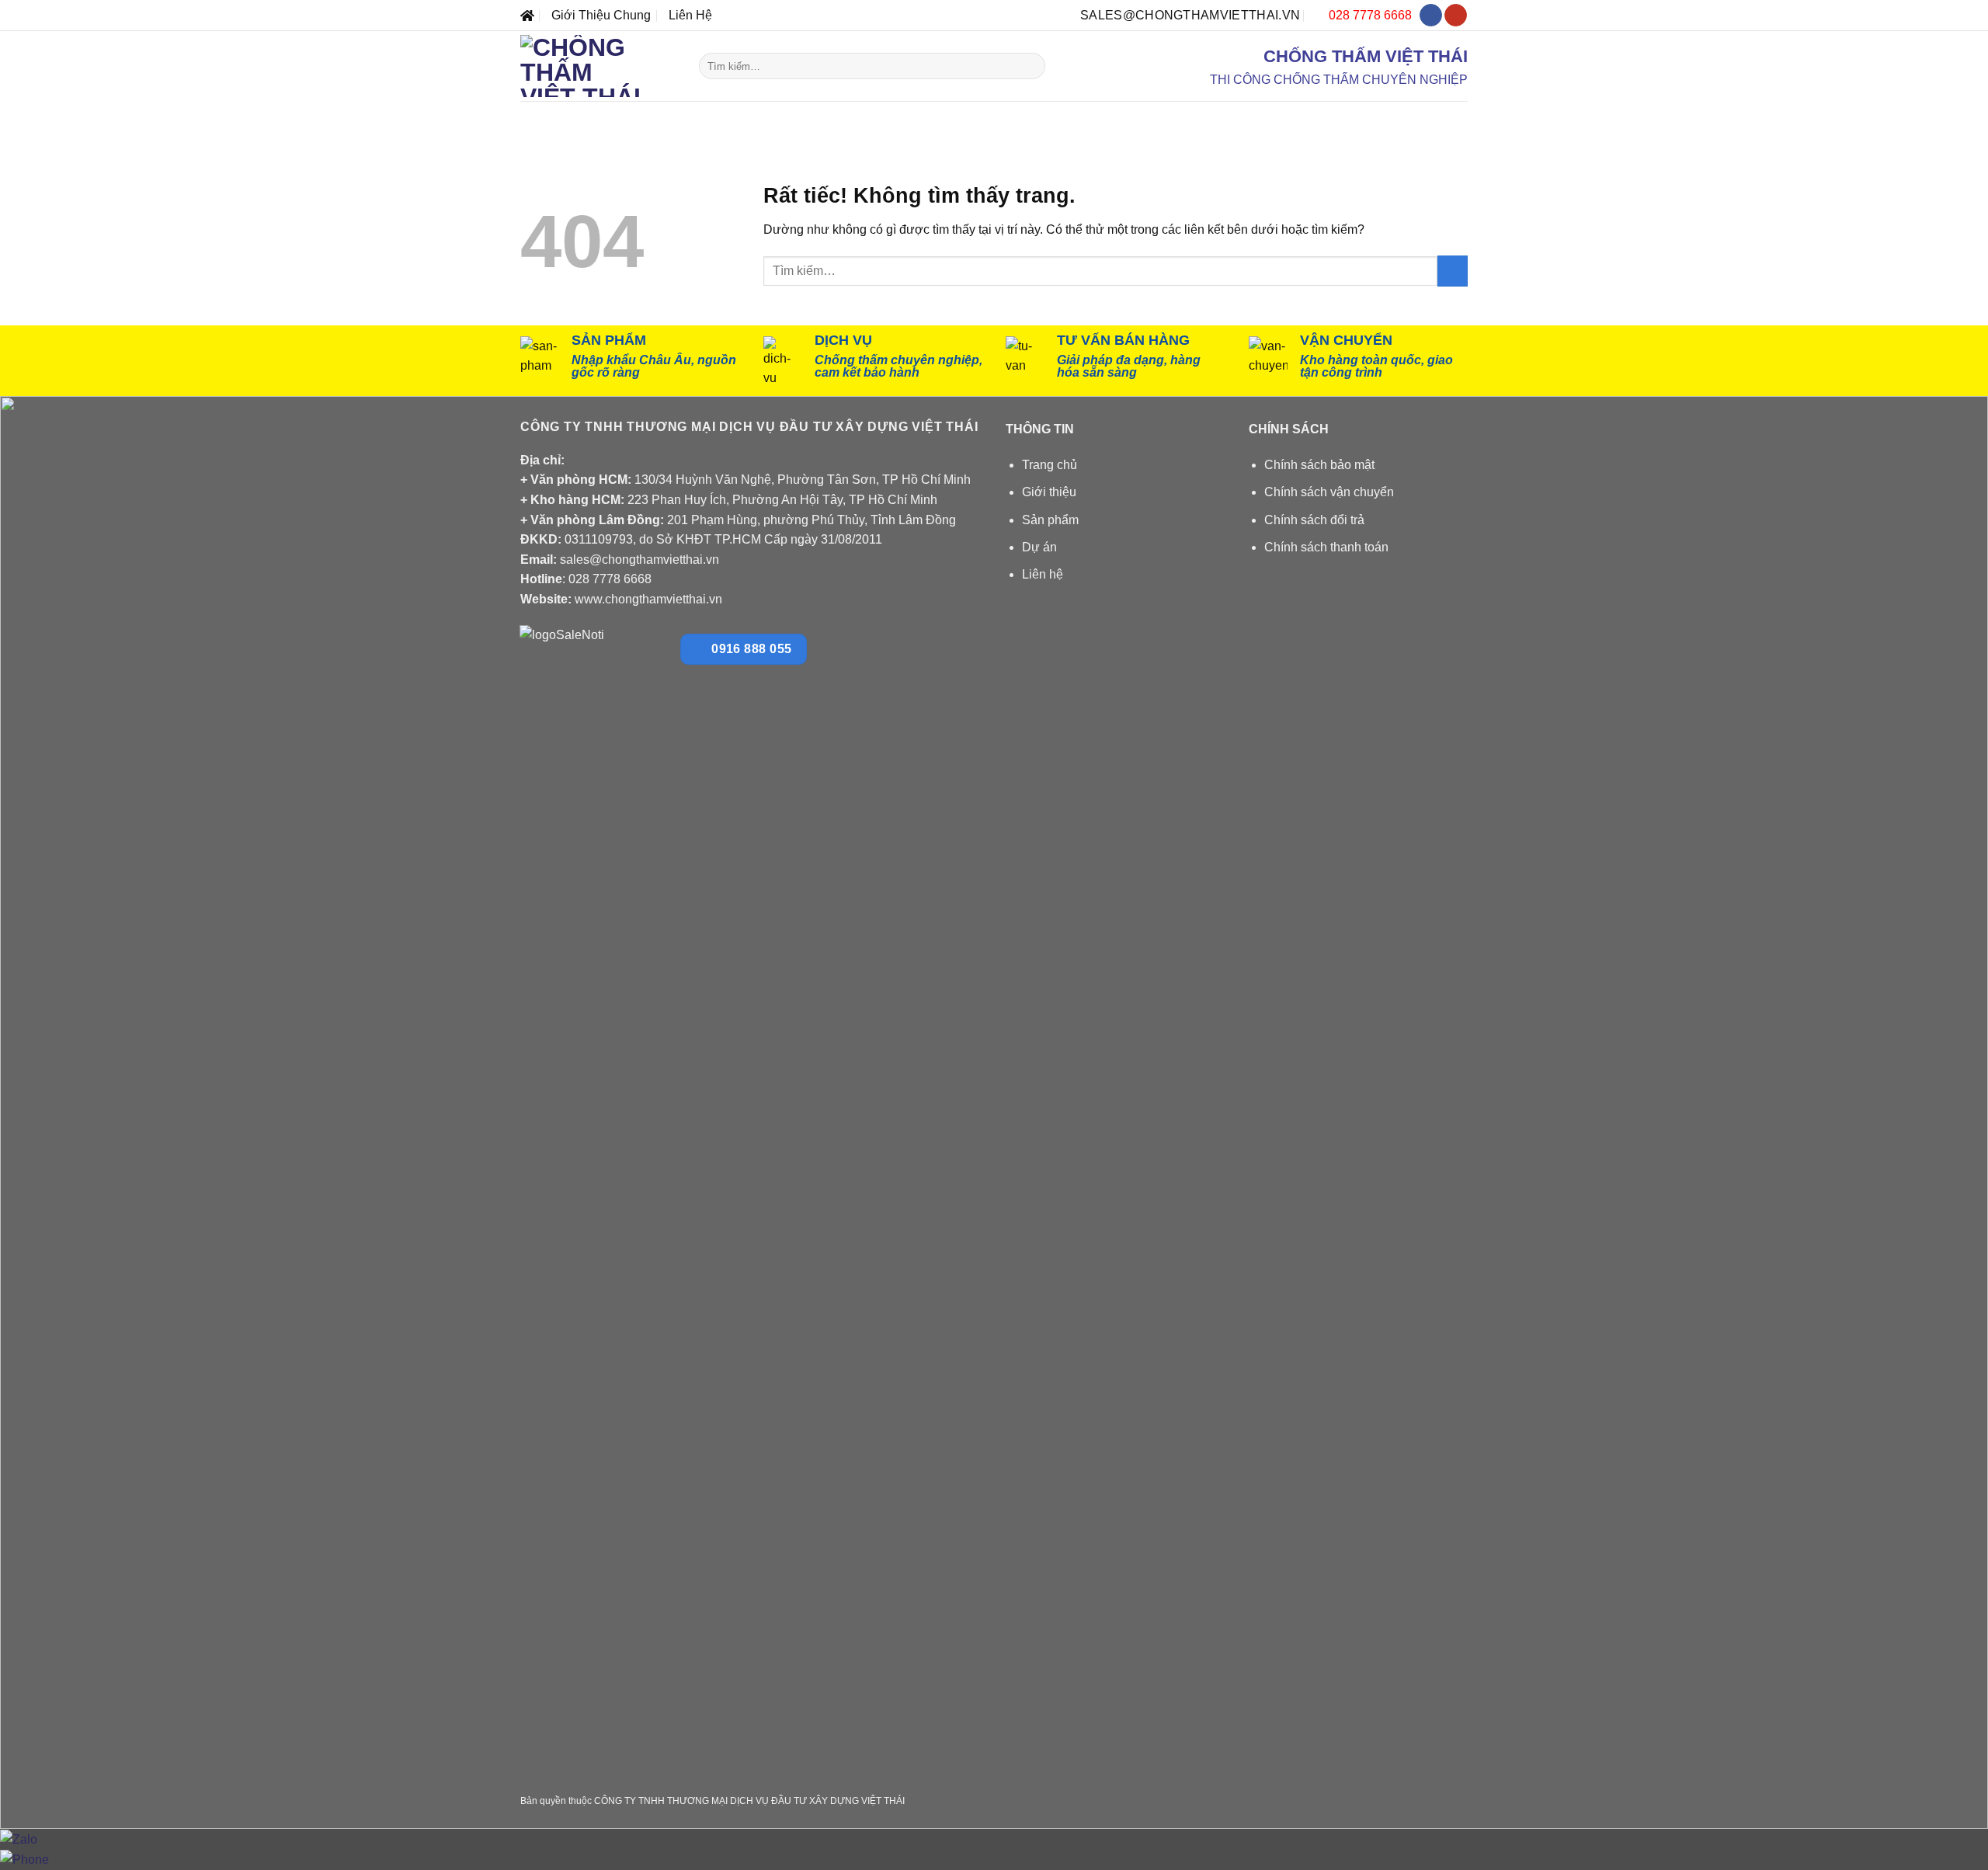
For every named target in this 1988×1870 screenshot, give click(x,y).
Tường (965, 118)
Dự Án (1206, 118)
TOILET (901, 118)
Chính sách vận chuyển (1329, 492)
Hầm (835, 118)
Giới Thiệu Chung (601, 15)
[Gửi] (1030, 66)
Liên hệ (1043, 574)
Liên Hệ (690, 15)
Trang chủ (1050, 465)
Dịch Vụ (1271, 118)
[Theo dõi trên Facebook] (1431, 16)
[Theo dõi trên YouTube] (1456, 16)
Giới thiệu (1049, 492)
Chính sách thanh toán (1326, 547)
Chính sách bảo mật (1319, 465)
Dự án (1039, 547)
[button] (1427, 118)
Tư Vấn (1340, 118)
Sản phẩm (1050, 520)
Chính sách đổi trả (1314, 520)
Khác (1037, 118)
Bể (782, 118)
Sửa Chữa (1120, 118)
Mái (733, 118)
